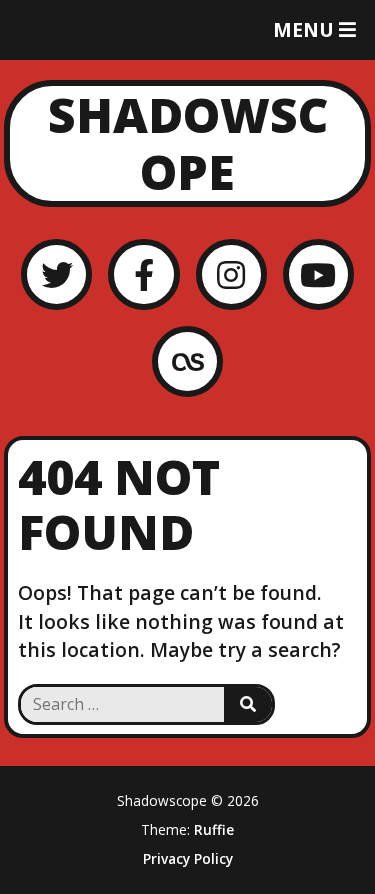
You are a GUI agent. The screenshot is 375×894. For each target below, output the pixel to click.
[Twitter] (56, 274)
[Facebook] (143, 274)
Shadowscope (188, 143)
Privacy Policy (188, 859)
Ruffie (214, 829)
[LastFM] (187, 361)
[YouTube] (318, 274)
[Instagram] (231, 274)
